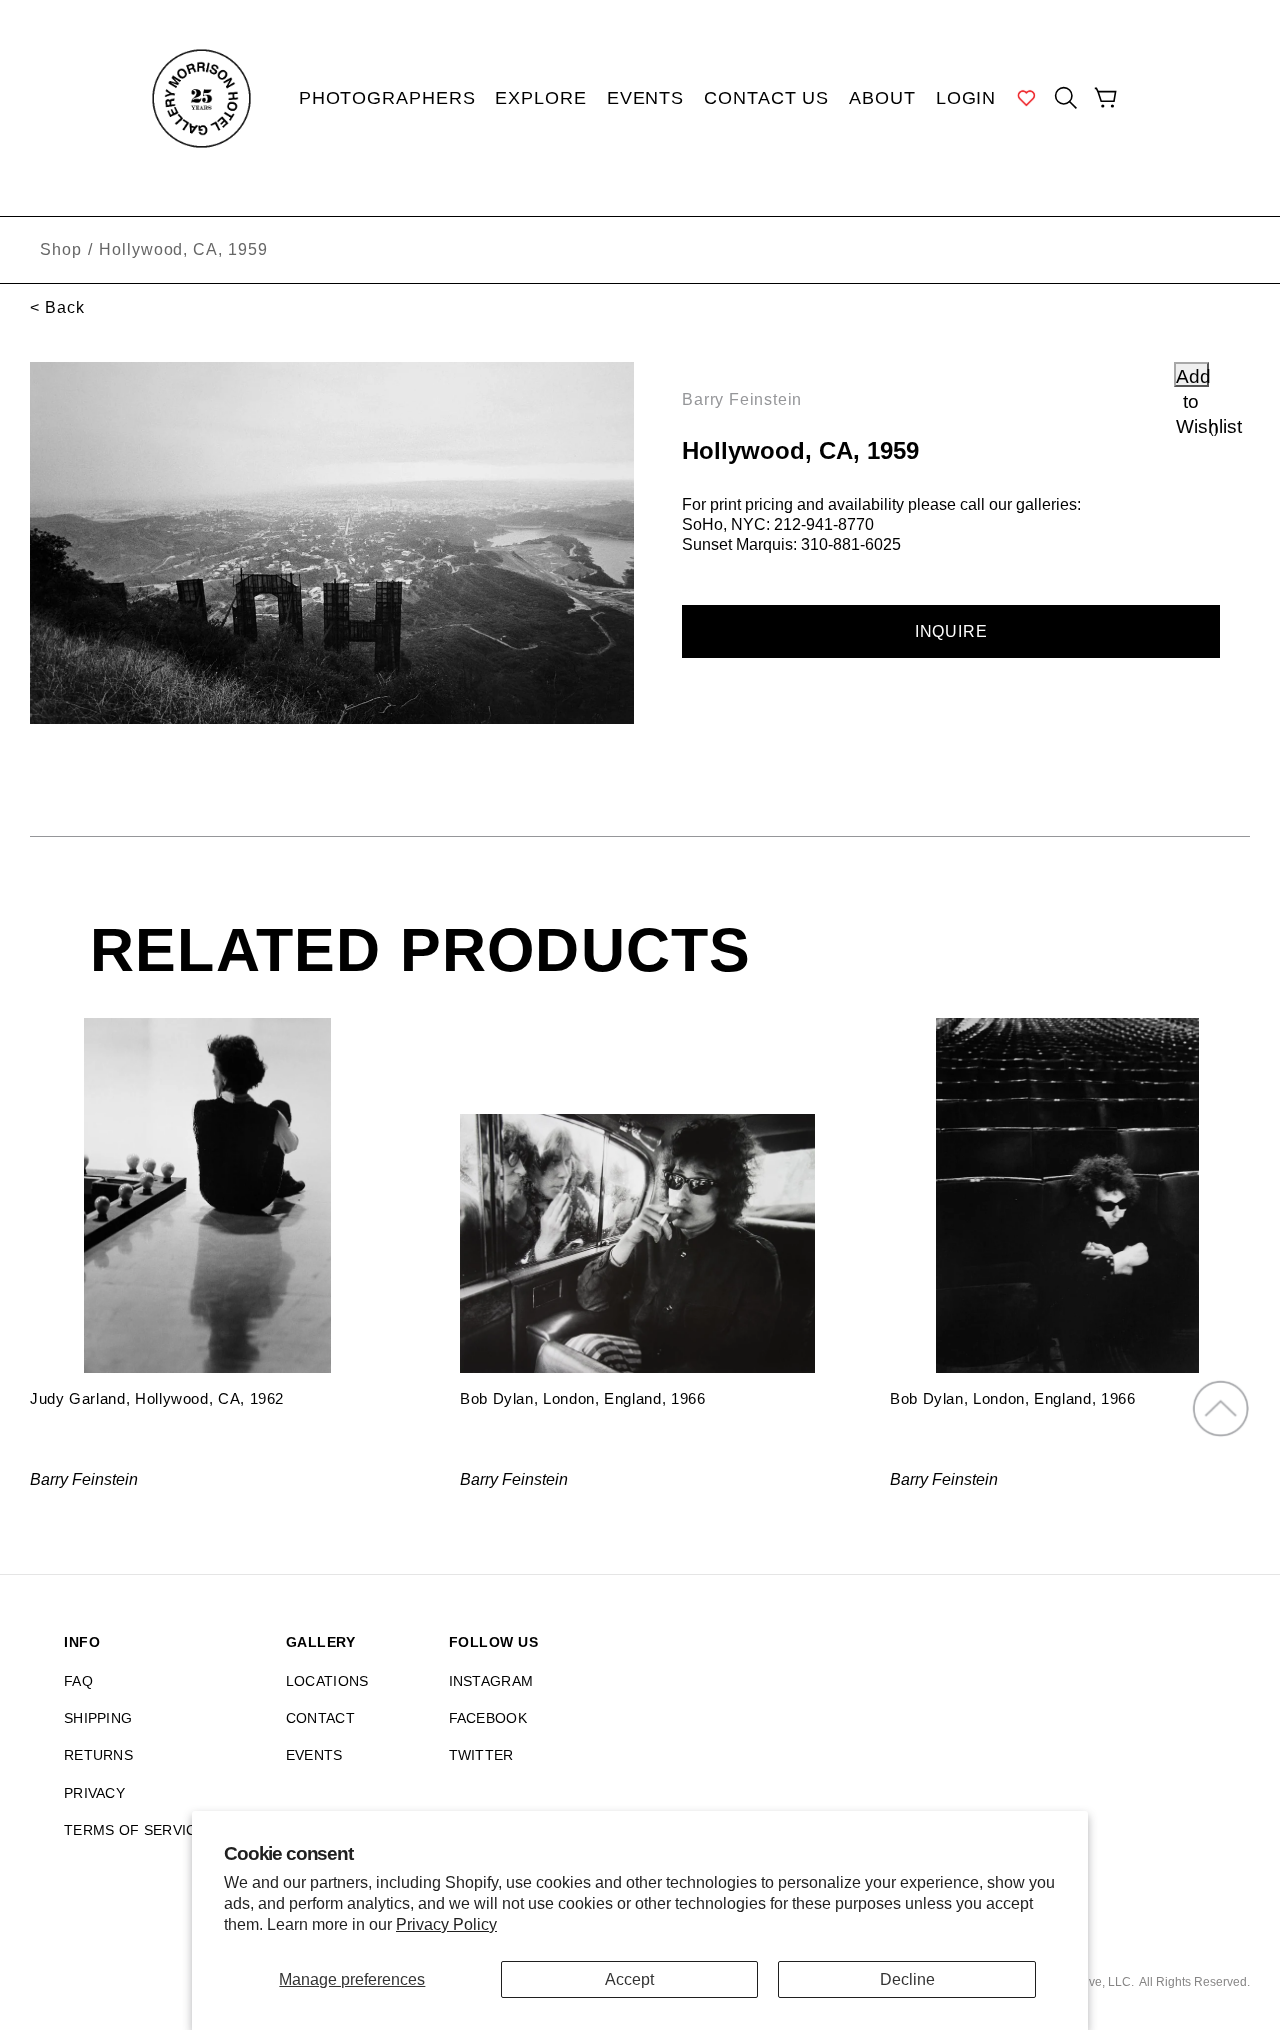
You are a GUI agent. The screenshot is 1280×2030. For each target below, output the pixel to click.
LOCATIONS (327, 1681)
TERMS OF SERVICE (135, 1830)
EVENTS (314, 1755)
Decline (907, 1979)
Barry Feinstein (742, 399)
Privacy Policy (446, 1924)
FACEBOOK (488, 1718)
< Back (57, 307)
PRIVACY (94, 1793)
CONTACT (320, 1718)
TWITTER (481, 1755)
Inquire (951, 631)
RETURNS (98, 1755)
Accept (629, 1979)
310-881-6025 (851, 544)
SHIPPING (98, 1718)
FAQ (78, 1681)
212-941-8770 (824, 524)
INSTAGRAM (491, 1681)
